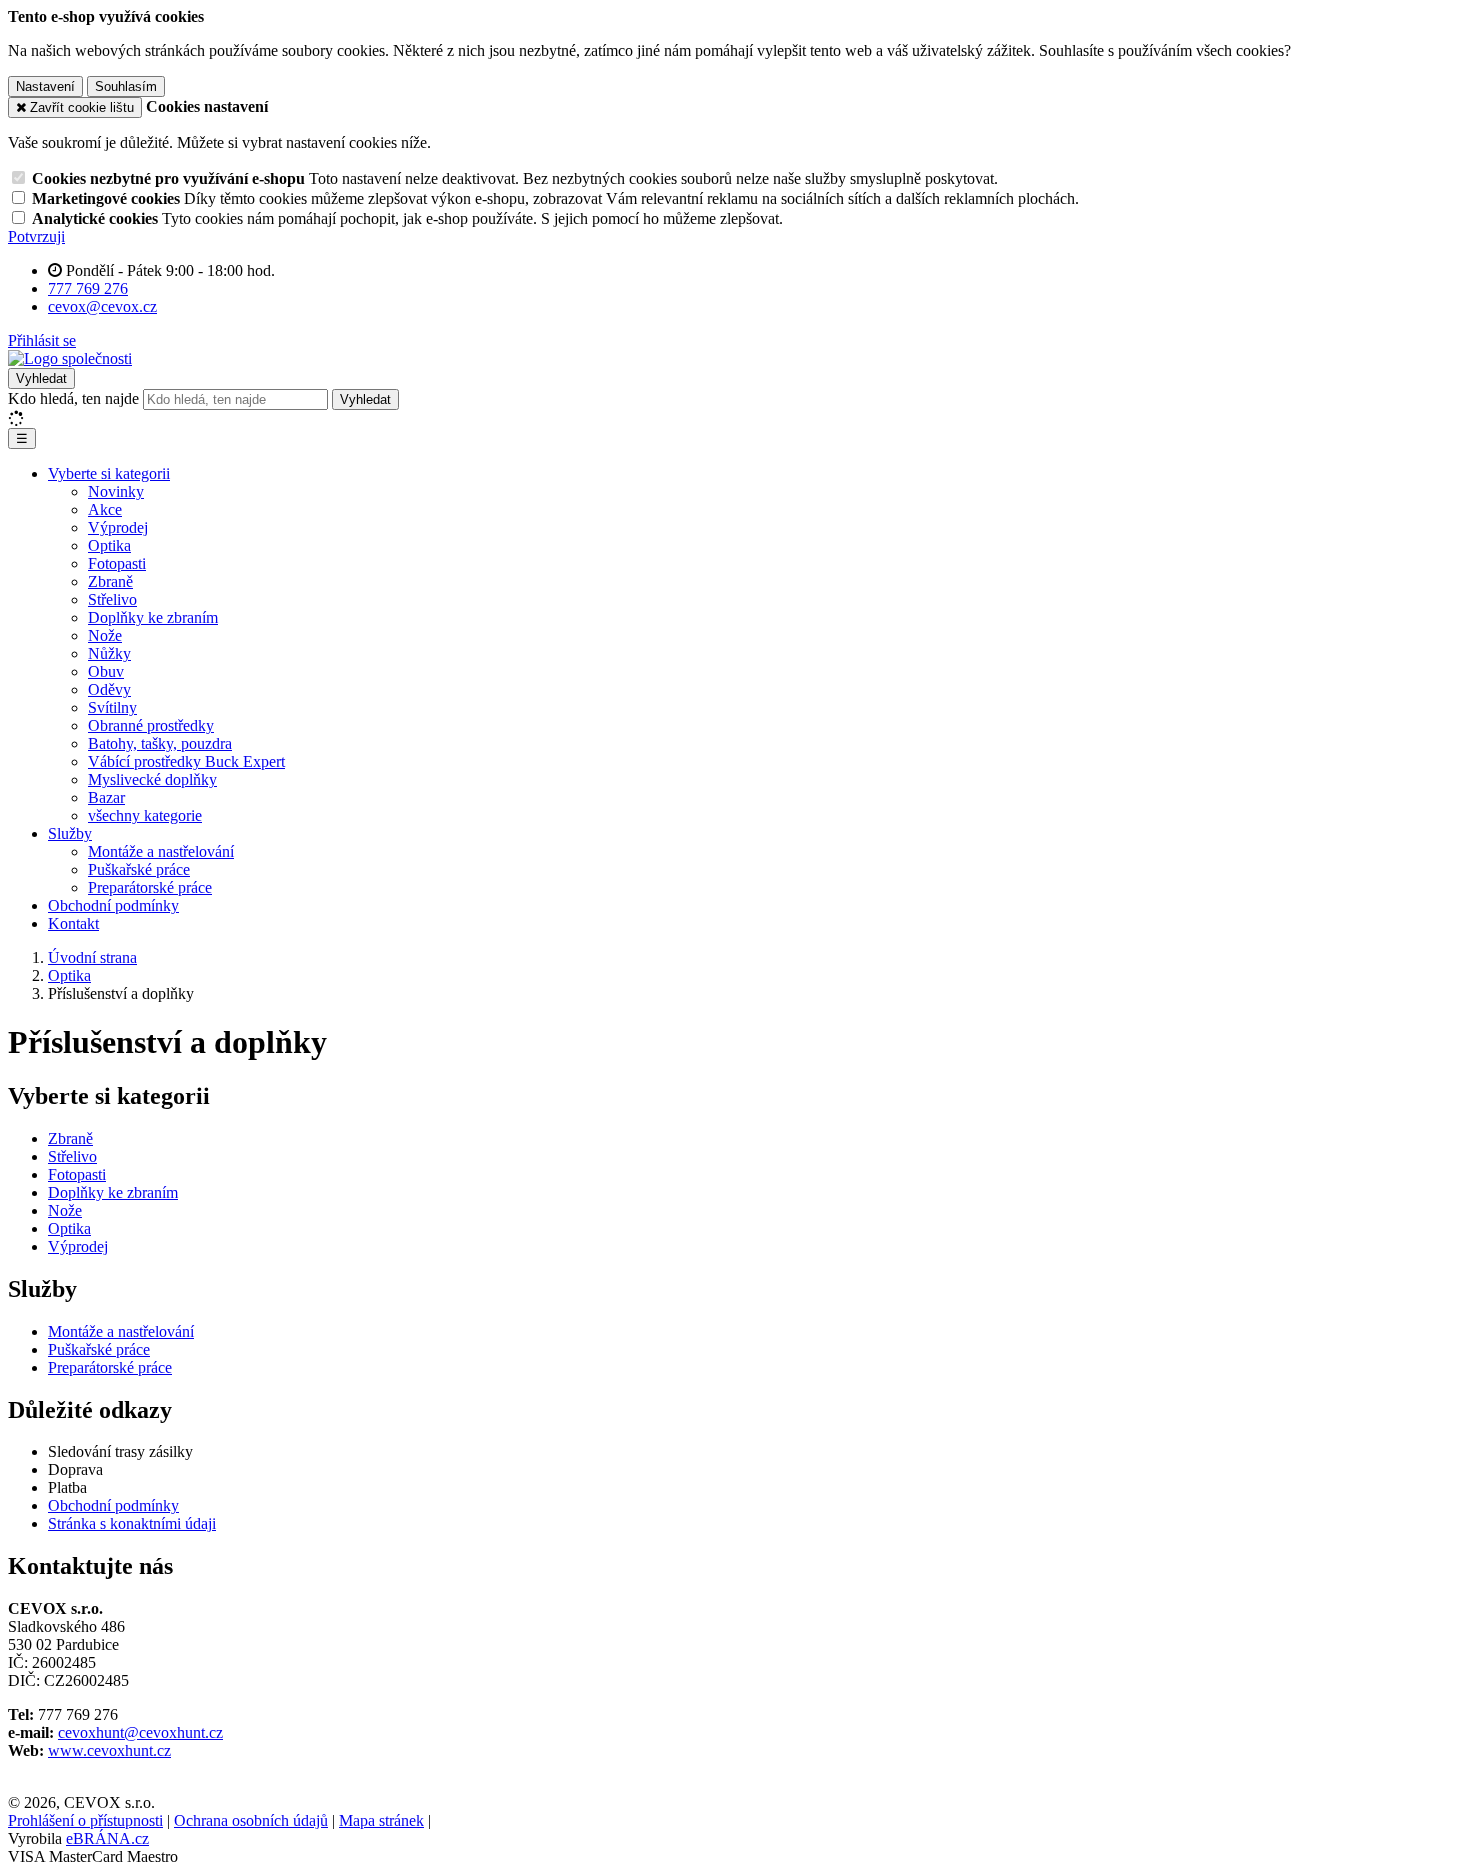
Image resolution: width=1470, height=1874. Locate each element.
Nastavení (45, 86)
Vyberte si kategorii (109, 473)
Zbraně (110, 581)
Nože (105, 635)
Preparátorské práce (150, 887)
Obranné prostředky (151, 725)
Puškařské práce (139, 869)
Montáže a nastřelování (161, 851)
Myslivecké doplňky (152, 779)
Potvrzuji (36, 236)
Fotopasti (117, 563)
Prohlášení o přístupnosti (85, 1820)
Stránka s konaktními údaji (132, 1523)
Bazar (106, 797)
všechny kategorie (145, 815)
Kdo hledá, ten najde (73, 398)
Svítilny (112, 707)
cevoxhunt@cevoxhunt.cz (140, 1732)
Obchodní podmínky (113, 905)
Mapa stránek (381, 1820)
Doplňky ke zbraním (153, 617)
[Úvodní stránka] (70, 358)
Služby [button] (70, 833)
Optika (109, 545)
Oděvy (109, 689)
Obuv (106, 671)
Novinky (116, 491)
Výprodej (118, 527)
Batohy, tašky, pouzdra (160, 743)
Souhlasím (126, 86)
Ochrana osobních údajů (251, 1820)
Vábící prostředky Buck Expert (186, 761)
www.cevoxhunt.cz (109, 1750)
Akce (105, 509)
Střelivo (112, 599)
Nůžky (109, 653)
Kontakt (73, 923)
